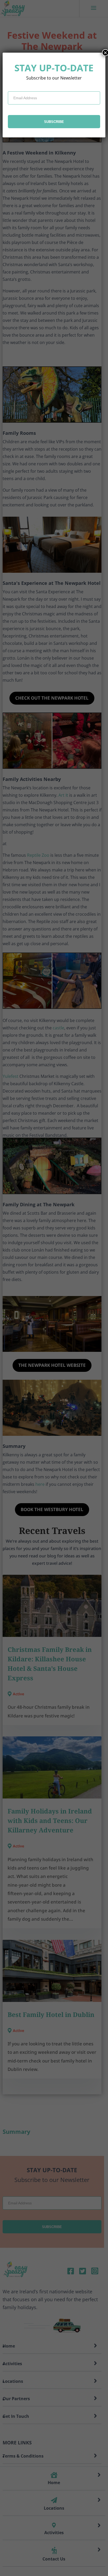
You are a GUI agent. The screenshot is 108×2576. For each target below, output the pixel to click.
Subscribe (54, 122)
